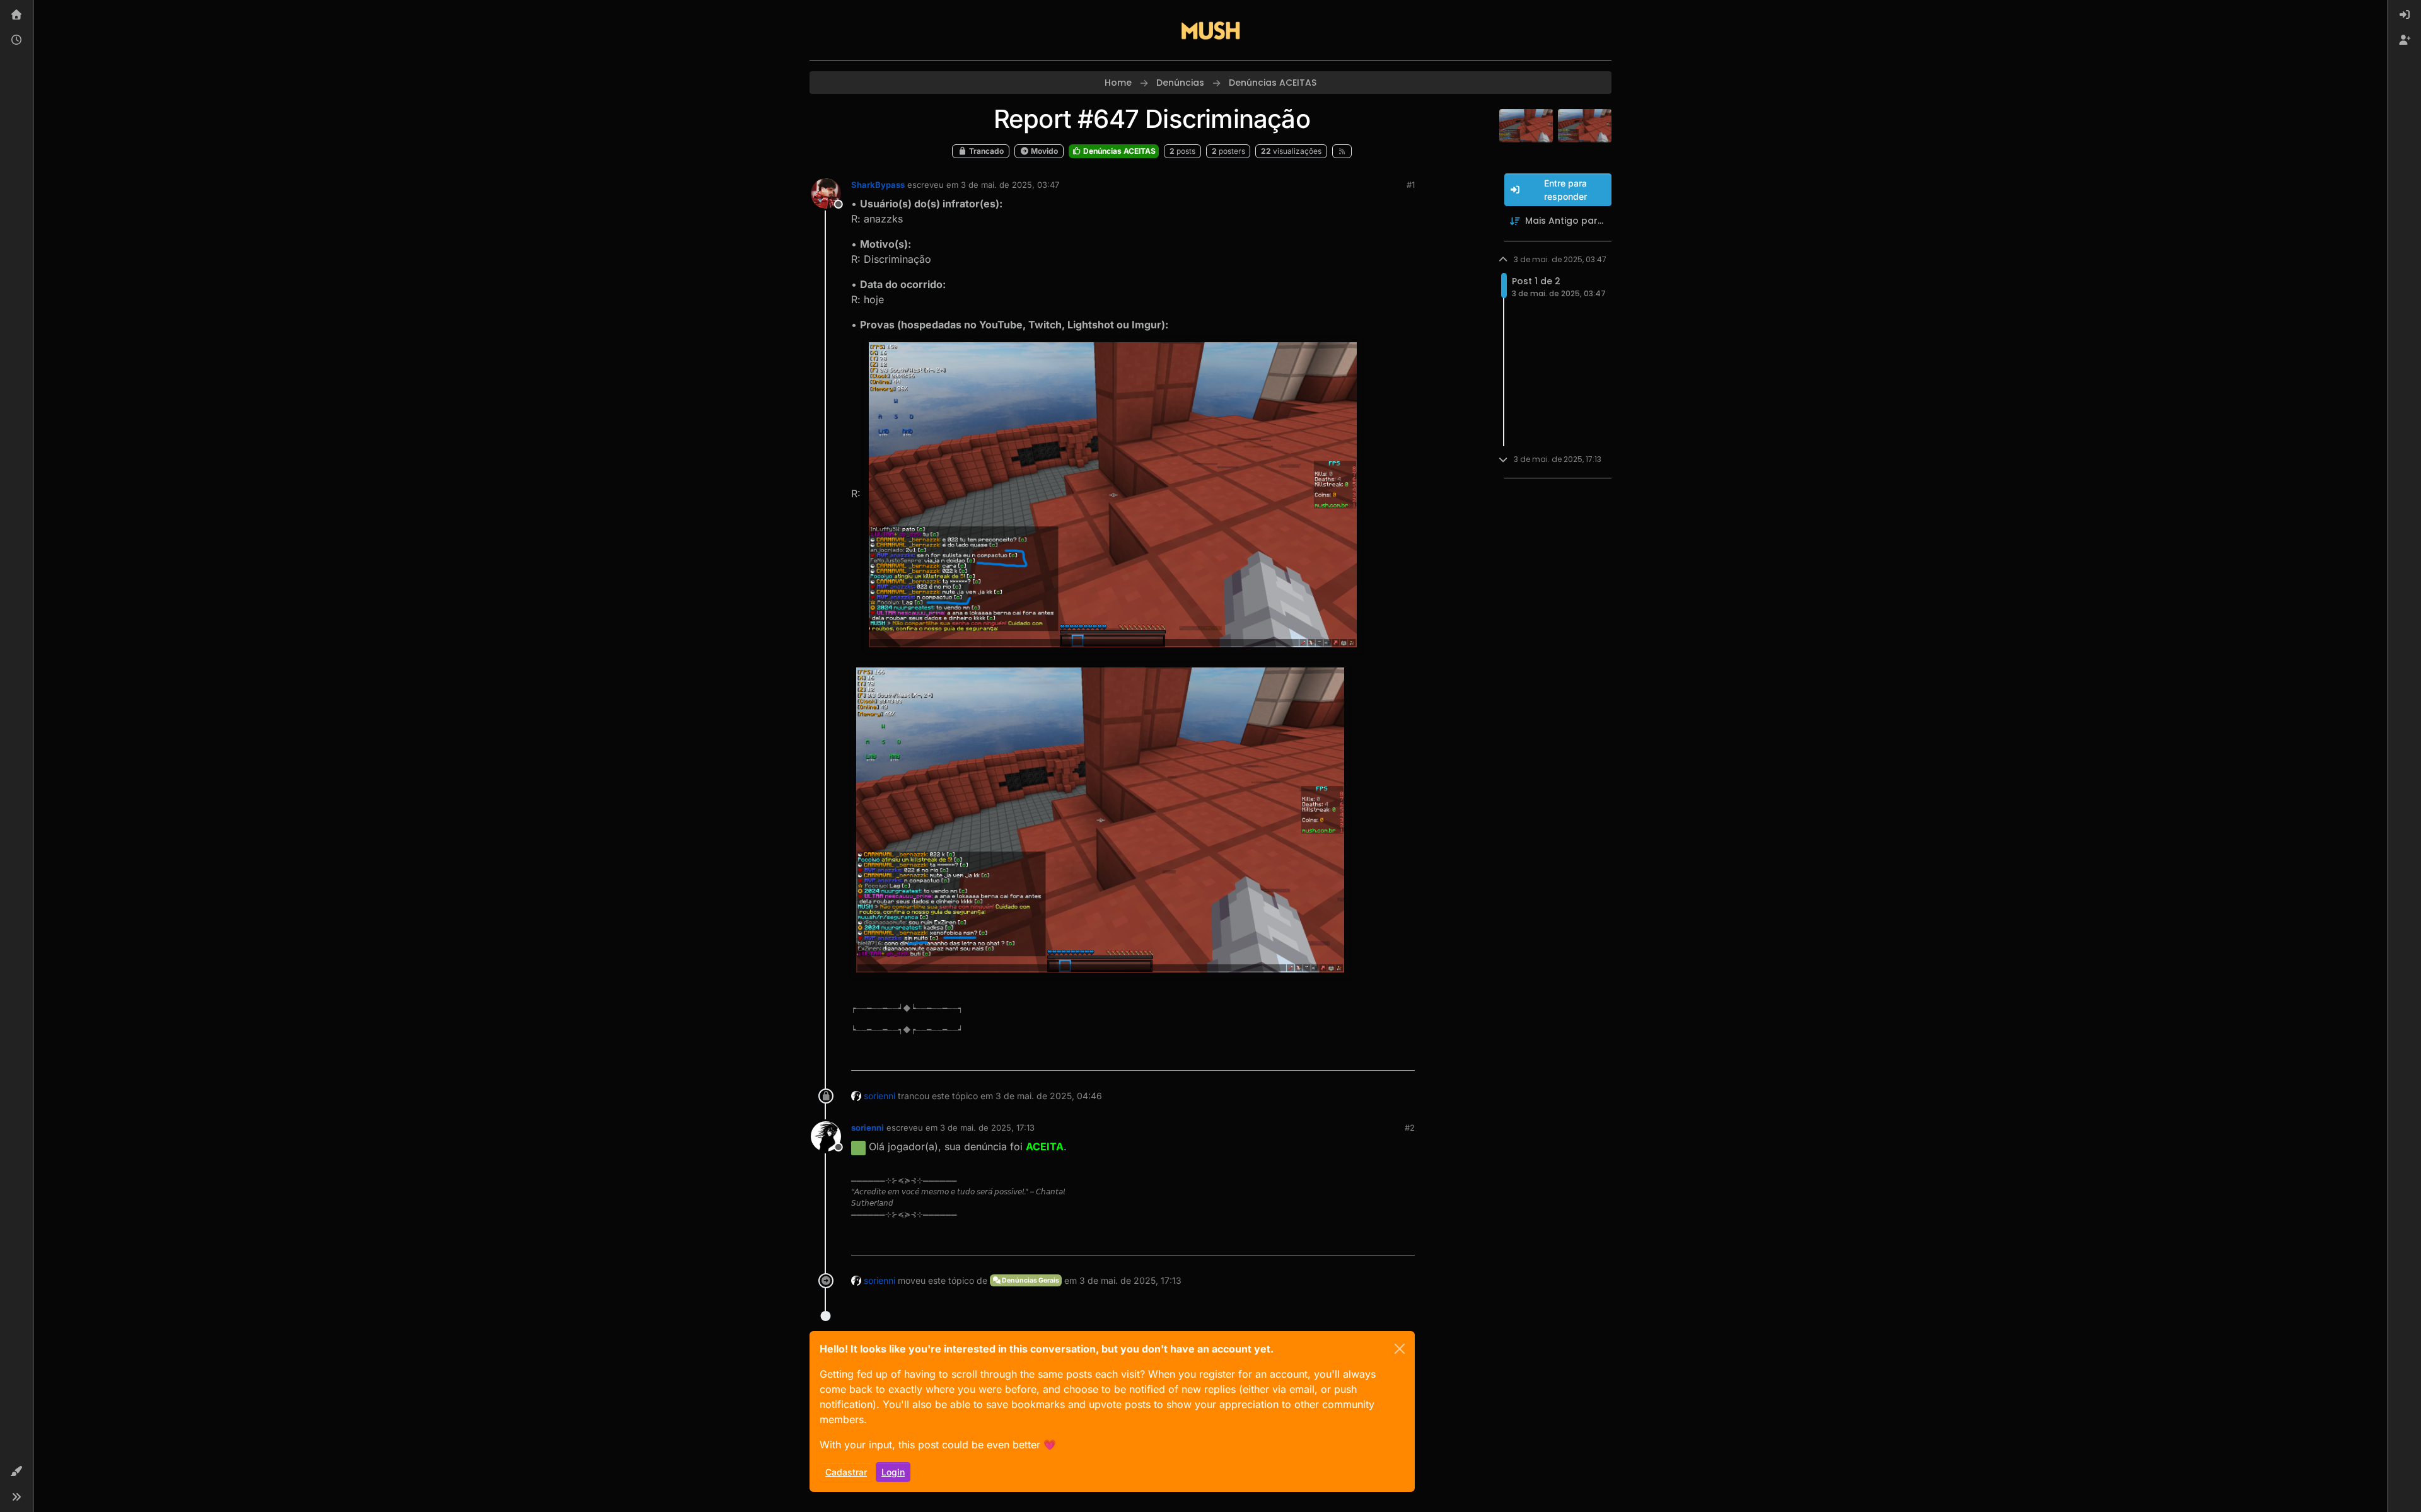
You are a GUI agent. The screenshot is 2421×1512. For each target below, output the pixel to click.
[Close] (1400, 1349)
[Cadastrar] (2405, 40)
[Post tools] (1404, 1055)
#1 (1411, 185)
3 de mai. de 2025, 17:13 (987, 1128)
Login (893, 1472)
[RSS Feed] (1342, 151)
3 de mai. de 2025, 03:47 (1010, 185)
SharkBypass (878, 185)
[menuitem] (2405, 15)
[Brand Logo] (1210, 30)
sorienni (880, 1096)
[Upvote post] (1361, 1055)
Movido (1043, 151)
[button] (16, 1472)
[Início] (16, 15)
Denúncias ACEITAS (1118, 151)
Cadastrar (846, 1472)
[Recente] (16, 40)
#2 (1410, 1128)
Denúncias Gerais (1030, 1280)
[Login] (2405, 15)
